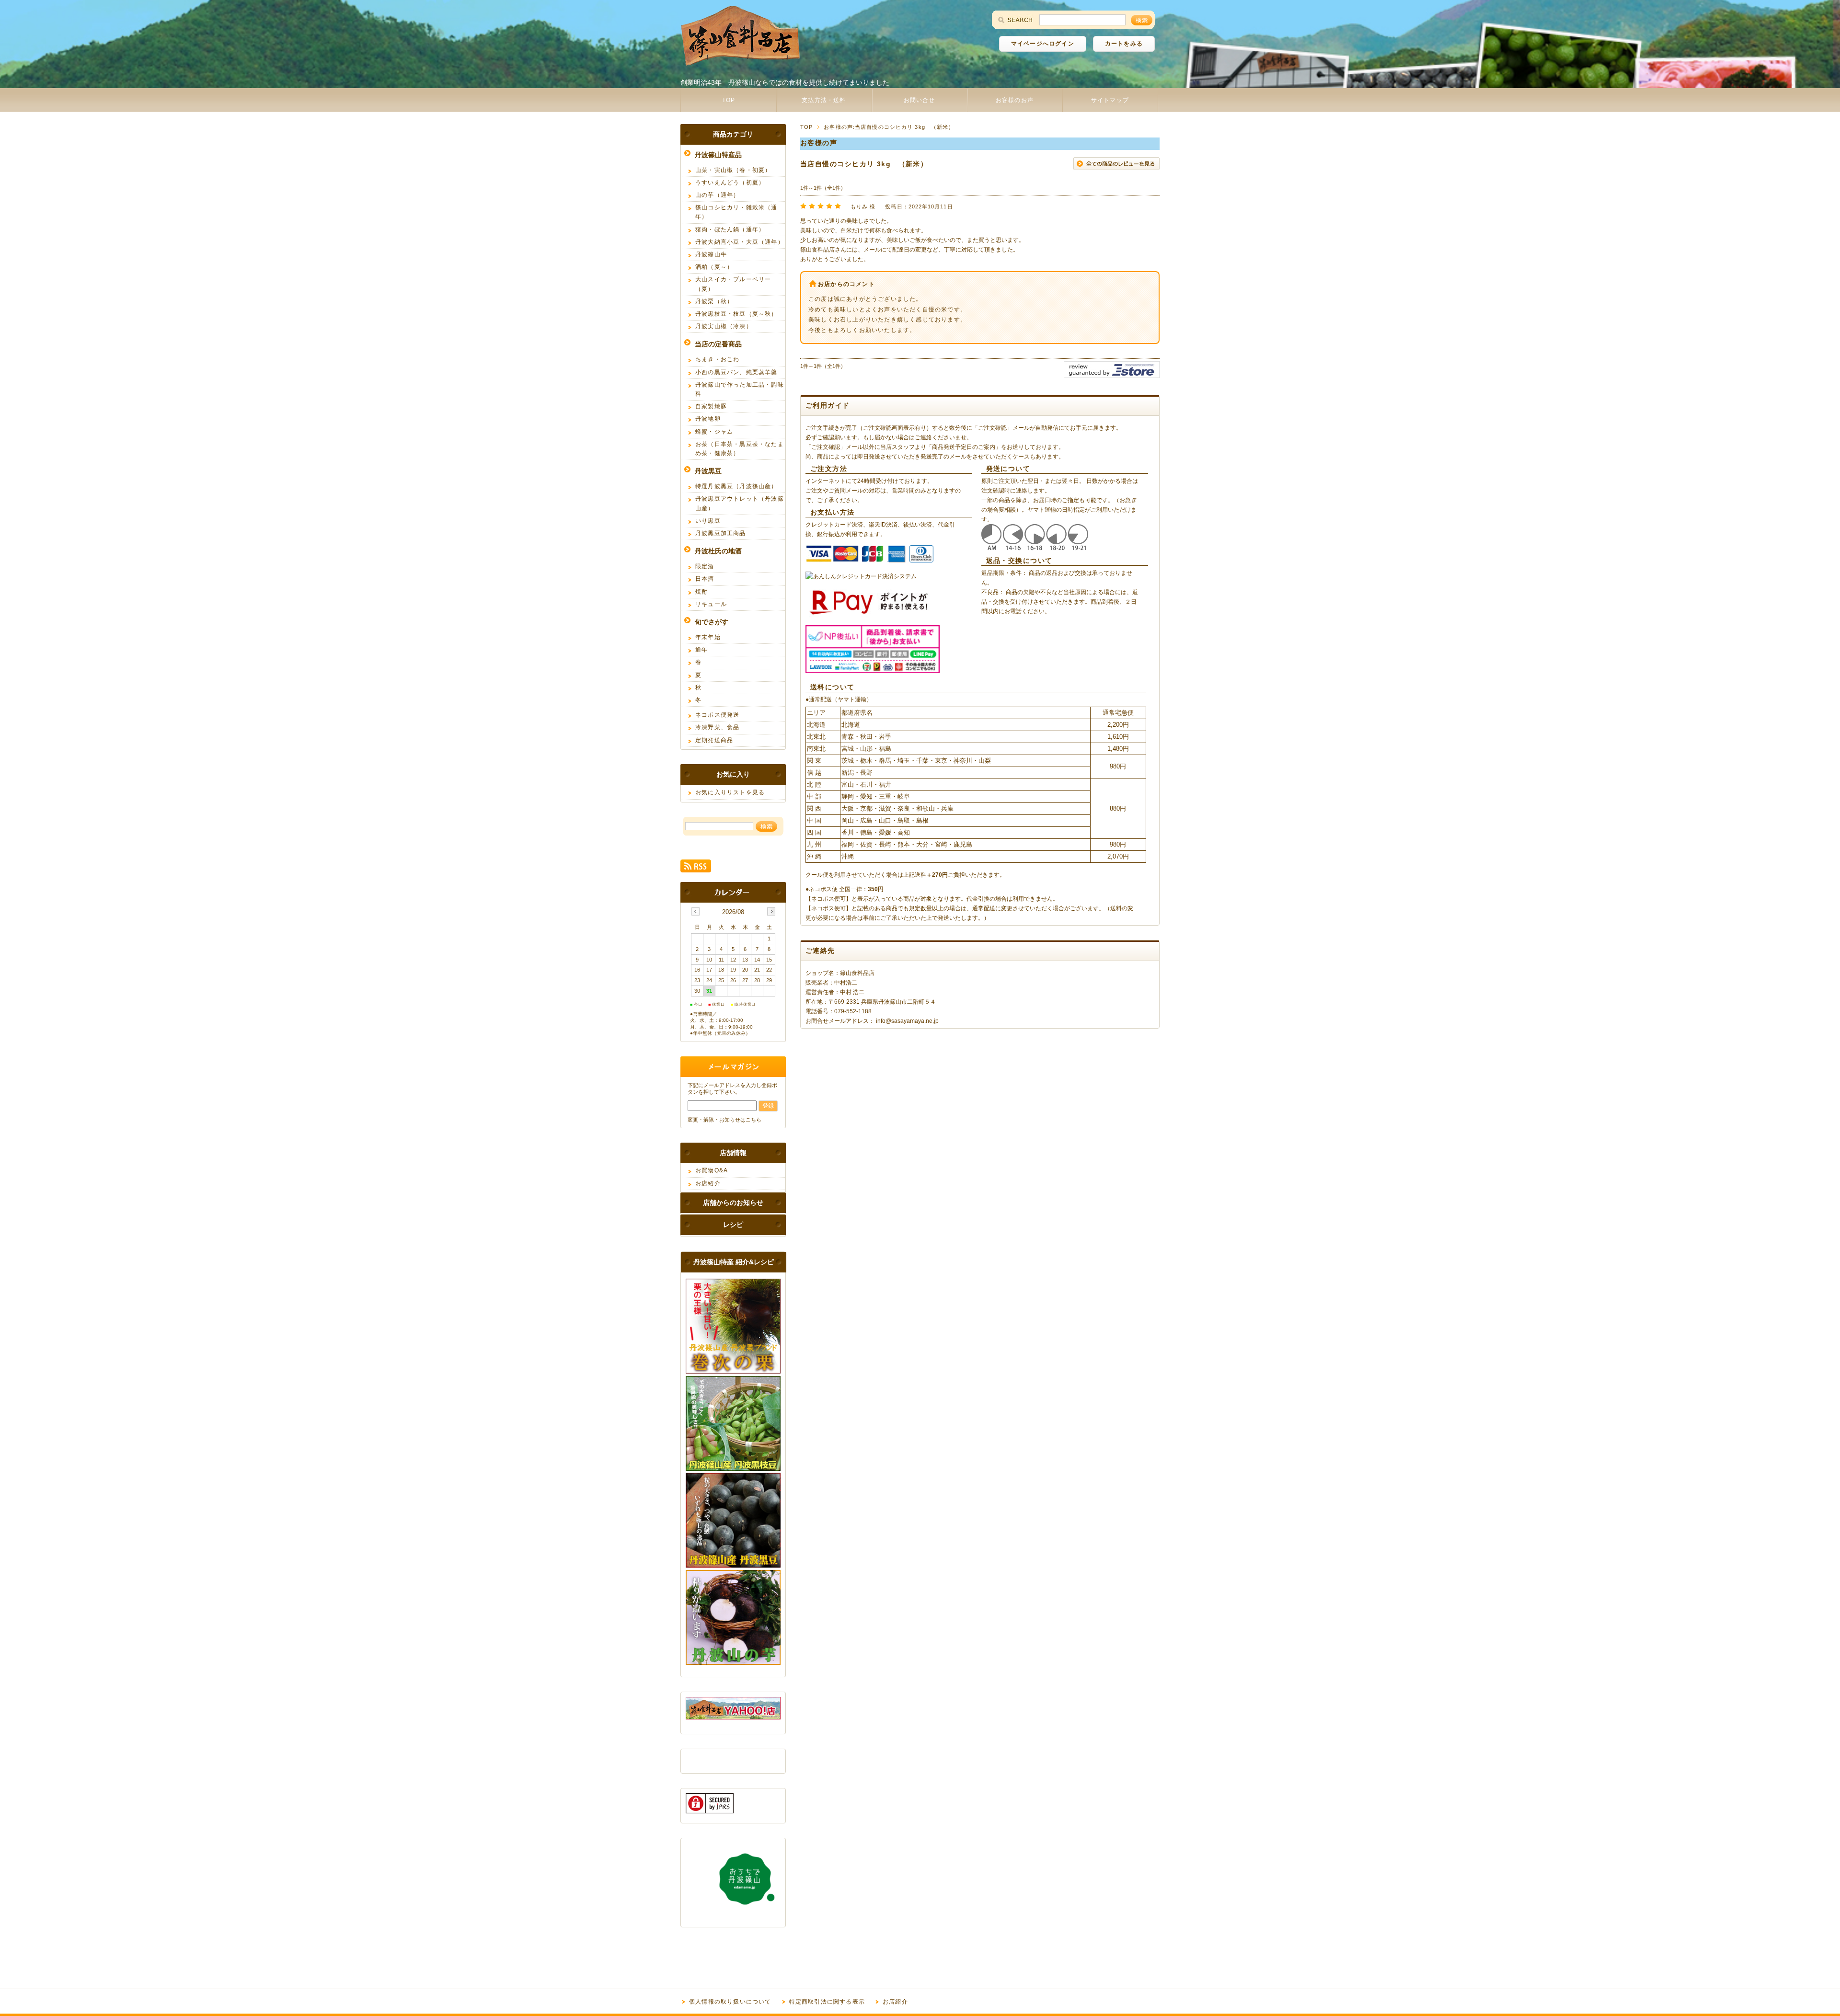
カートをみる (1124, 44)
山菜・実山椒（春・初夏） (733, 170)
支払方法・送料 (824, 100)
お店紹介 (708, 1183)
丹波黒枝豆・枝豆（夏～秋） (736, 314)
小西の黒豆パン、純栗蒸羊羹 (736, 372)
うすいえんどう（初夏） (730, 183)
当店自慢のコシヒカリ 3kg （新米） (864, 164)
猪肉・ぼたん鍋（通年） (730, 229)
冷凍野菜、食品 (717, 727)
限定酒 (705, 566)
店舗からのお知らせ (733, 1203)
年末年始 (708, 637)
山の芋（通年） (717, 195)
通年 (701, 650)
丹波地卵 (708, 419)
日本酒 (705, 579)
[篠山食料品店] (740, 63)
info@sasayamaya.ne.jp (907, 1021)
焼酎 (701, 592)
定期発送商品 (714, 740)
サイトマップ (1110, 100)
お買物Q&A (712, 1170)
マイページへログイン (1043, 44)
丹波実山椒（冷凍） (724, 326)
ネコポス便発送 (717, 715)
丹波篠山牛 (711, 254)
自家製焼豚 (711, 406)
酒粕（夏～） (714, 267)
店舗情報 (733, 1153)
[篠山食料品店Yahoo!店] (733, 1717)
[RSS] (696, 867)
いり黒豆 (708, 521)
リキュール (711, 604)
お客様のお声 (1015, 100)
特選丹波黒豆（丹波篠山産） (736, 486)
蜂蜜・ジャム (714, 432)
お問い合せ (920, 100)
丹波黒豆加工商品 (721, 533)
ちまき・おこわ (717, 359)
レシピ (733, 1225)
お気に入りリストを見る (730, 792)
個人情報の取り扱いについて (730, 2002)
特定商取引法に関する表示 (827, 2002)
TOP (729, 100)
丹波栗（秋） (714, 301)
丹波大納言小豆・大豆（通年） (740, 242)
